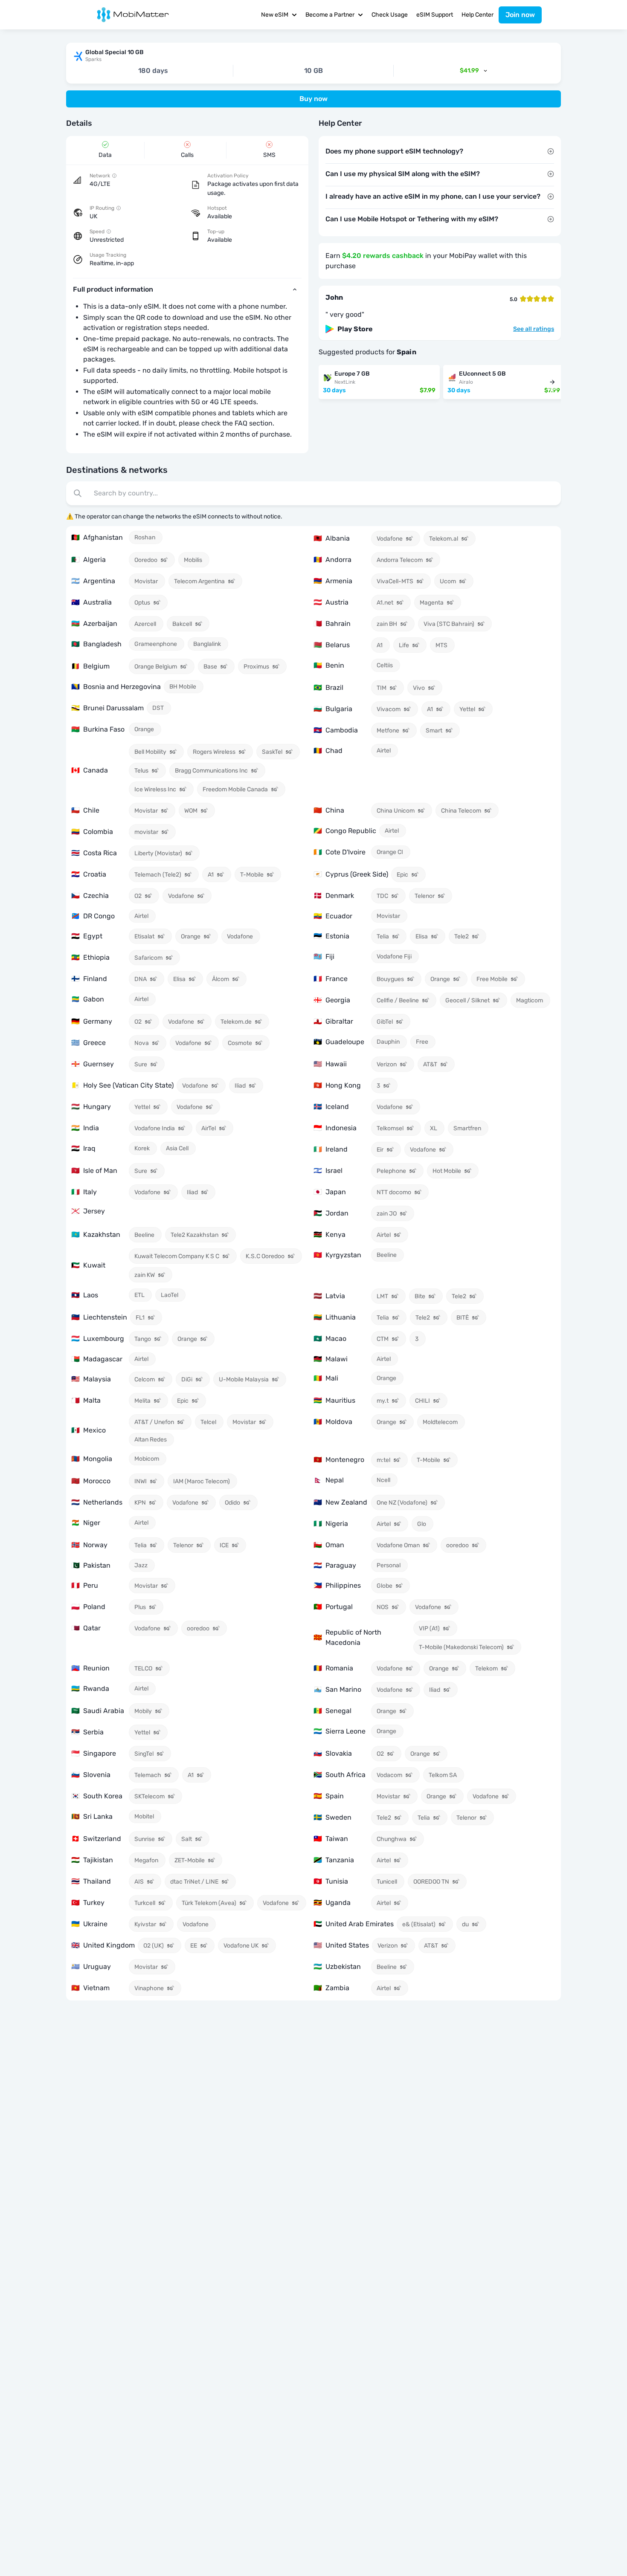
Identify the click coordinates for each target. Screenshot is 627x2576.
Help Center (478, 15)
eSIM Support (435, 15)
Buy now (313, 99)
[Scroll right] (552, 382)
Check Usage (390, 15)
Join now (520, 15)
